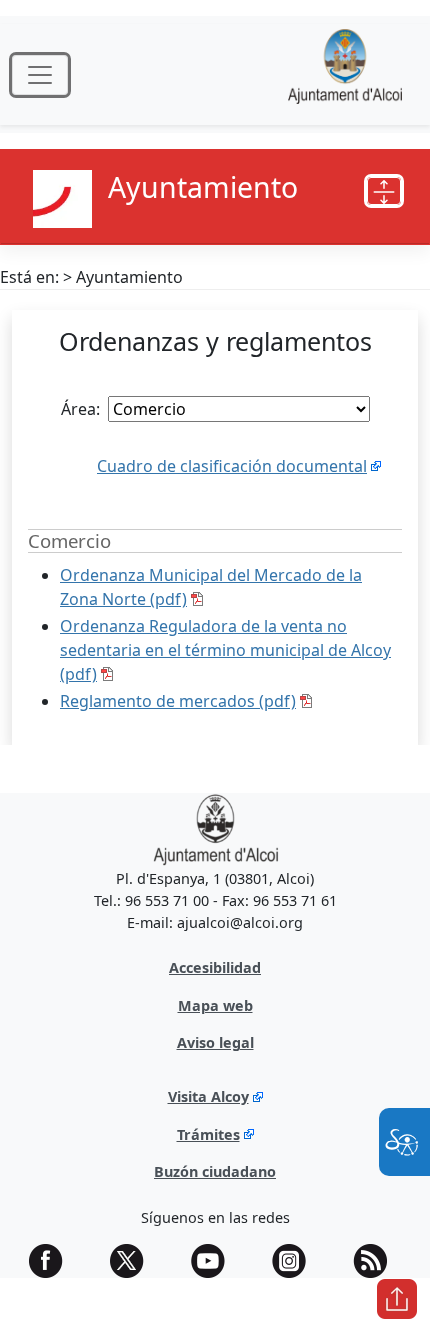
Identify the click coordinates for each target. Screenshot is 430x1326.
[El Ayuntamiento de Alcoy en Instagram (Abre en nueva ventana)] (296, 1261)
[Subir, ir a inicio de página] (397, 1299)
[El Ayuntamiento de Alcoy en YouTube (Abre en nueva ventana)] (215, 1261)
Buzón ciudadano (215, 1171)
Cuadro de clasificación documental (232, 466)
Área (78, 409)
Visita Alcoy (208, 1096)
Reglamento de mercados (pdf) (178, 701)
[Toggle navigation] (40, 75)
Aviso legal (215, 1042)
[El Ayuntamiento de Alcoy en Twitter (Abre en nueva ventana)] (134, 1261)
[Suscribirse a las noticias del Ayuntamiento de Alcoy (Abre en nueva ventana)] (377, 1261)
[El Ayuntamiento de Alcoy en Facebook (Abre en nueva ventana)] (53, 1261)
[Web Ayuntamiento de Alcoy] (345, 74)
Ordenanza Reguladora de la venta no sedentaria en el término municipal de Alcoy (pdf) (225, 650)
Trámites (208, 1134)
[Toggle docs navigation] (384, 191)
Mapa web (215, 1005)
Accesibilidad (215, 967)
